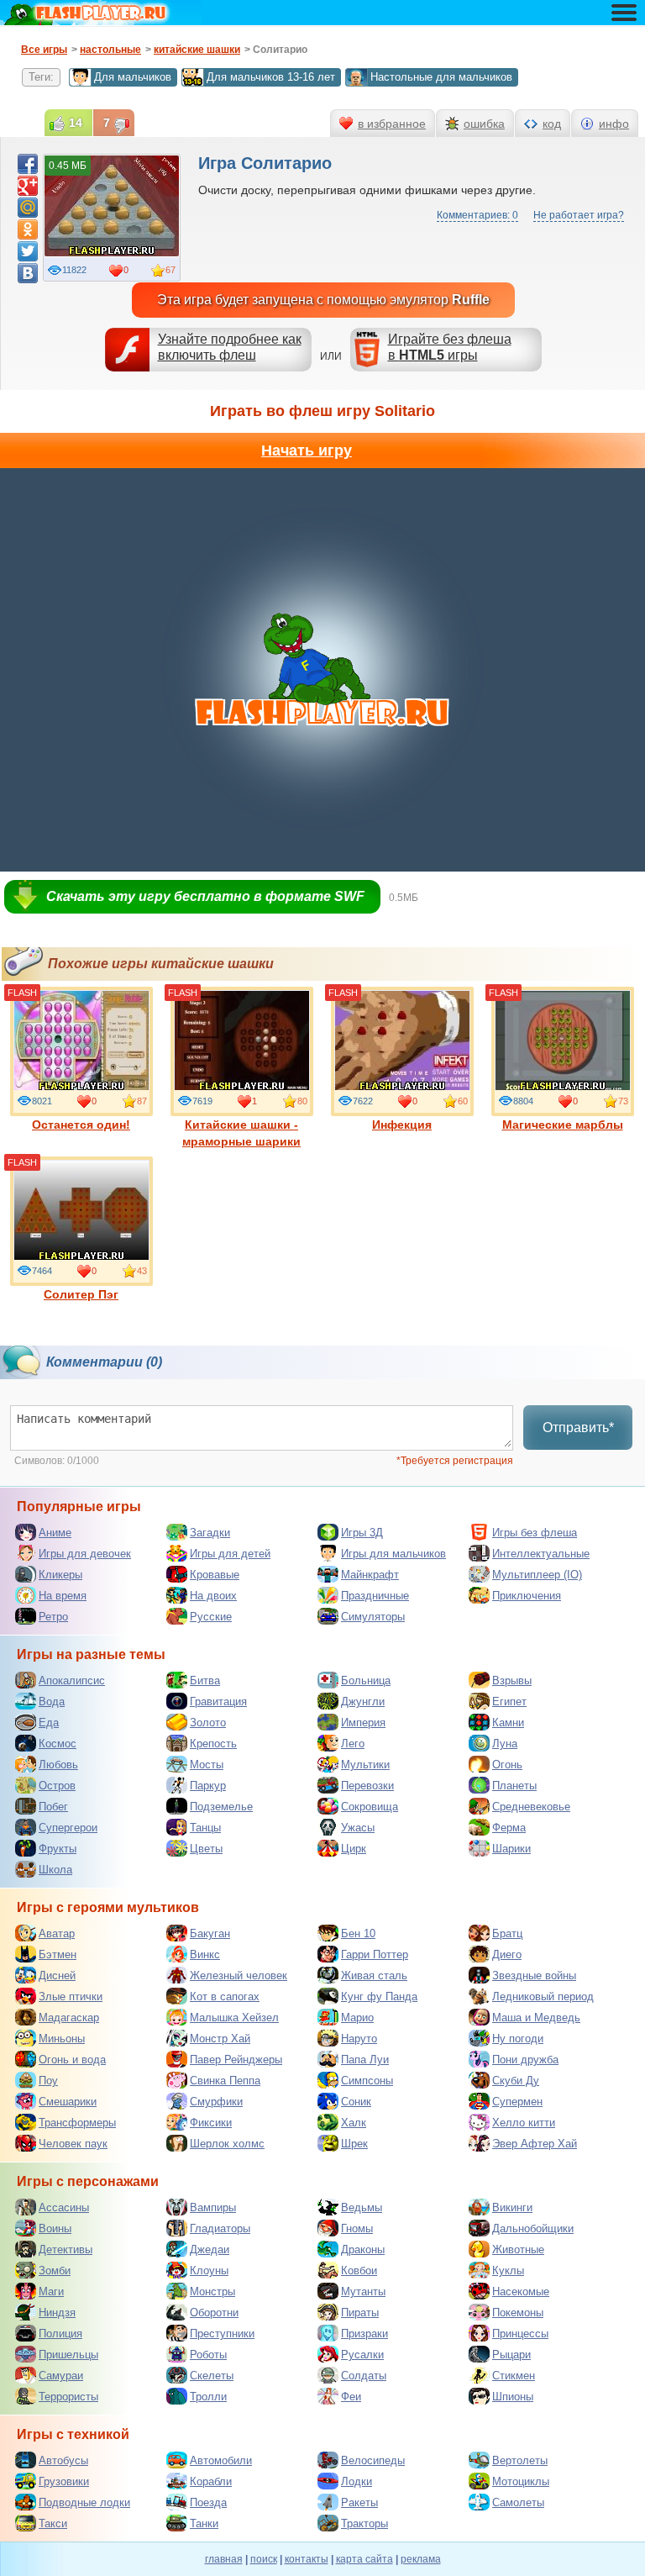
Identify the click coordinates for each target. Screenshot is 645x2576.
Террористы (68, 2397)
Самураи (61, 2376)
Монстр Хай (220, 2039)
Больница (366, 1680)
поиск (264, 2559)
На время (63, 1596)
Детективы (66, 2249)
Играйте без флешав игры (450, 347)
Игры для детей (230, 1554)
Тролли (208, 2397)
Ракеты (359, 2502)
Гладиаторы (220, 2228)
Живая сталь (374, 1975)
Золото (208, 1723)
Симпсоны (367, 2081)
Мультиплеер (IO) (537, 1575)
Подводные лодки (84, 2502)
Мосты (207, 1765)
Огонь (507, 1765)
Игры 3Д (362, 1533)
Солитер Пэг (81, 1294)
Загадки (210, 1533)
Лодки (357, 2481)
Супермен (517, 2102)
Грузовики (64, 2481)
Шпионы (513, 2397)
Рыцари (511, 2355)
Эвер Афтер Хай (535, 2144)
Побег (53, 1807)
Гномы (357, 2228)
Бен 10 (358, 1933)
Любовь (58, 1765)
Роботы (208, 2355)
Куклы (508, 2270)
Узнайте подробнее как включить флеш (230, 347)
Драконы (363, 2249)
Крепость (213, 1744)
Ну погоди (518, 2039)
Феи (351, 2397)
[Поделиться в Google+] (28, 186)
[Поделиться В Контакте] (28, 273)
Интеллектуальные (541, 1554)
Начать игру (307, 450)
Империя (363, 1723)
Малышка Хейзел (234, 2018)
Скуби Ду (516, 2081)
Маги (51, 2292)
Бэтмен (58, 1954)
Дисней (57, 1975)
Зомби (55, 2270)
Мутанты (363, 2292)
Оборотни (214, 2313)
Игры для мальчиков (393, 1554)
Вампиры (213, 2207)
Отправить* (578, 1428)
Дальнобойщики (533, 2228)
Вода (52, 1702)
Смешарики (68, 2102)
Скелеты (212, 2376)
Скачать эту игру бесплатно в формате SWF (205, 896)
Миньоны (62, 2039)
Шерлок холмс (227, 2144)
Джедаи (210, 2249)
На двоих (213, 1596)
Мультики (365, 1765)
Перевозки (367, 1786)
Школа (55, 1870)
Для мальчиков (133, 77)
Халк (354, 2123)
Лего (353, 1744)
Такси (53, 2523)
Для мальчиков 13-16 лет (271, 77)
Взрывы (512, 1680)
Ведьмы (362, 2207)
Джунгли (363, 1702)
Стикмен (514, 2376)
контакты (307, 2559)
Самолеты (518, 2502)
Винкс (205, 1954)
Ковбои (359, 2270)
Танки (204, 2523)
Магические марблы (563, 1125)
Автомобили (221, 2460)
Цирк (354, 1849)
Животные (518, 2249)
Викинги (512, 2207)
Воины (55, 2228)
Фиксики (211, 2123)
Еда (49, 1723)
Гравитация (218, 1702)
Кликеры (60, 1575)
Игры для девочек (85, 1554)
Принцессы (520, 2334)
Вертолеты (520, 2460)
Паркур (208, 1786)
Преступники (222, 2334)
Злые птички (71, 1997)
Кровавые (215, 1575)
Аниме (55, 1533)
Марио (357, 2018)
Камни (508, 1723)
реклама (421, 2559)
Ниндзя (57, 2313)
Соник (356, 2102)
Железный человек (239, 1975)
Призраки (364, 2334)
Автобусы (63, 2460)
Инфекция (402, 1125)
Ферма (509, 1828)
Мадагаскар (69, 2018)
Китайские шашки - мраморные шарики (241, 1133)
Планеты (514, 1786)
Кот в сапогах (225, 1997)
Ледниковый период (543, 1997)
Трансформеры (77, 2123)
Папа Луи (365, 2060)
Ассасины (64, 2207)
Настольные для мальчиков (441, 77)
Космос (58, 1744)
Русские (211, 1617)
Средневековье (531, 1807)
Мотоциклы (521, 2481)
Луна (505, 1744)
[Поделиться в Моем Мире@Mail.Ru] (28, 208)
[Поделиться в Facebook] (28, 164)
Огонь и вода (72, 2060)
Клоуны (209, 2270)
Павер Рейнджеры (236, 2060)
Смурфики (216, 2102)
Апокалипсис (72, 1680)
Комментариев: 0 (477, 215)
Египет (509, 1702)
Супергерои (68, 1828)
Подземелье (221, 1807)
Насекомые (521, 2292)
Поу (48, 2081)
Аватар (57, 1933)
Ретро (53, 1617)
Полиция (60, 2334)
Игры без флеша (535, 1533)
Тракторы (364, 2523)
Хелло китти (524, 2123)
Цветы (206, 1849)
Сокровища (370, 1807)
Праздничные (375, 1596)
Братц (507, 1933)
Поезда (208, 2502)
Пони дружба (525, 2060)
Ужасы (358, 1828)
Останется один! (81, 1125)
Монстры (212, 2292)
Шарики (511, 1849)
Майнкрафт (370, 1575)
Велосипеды (373, 2460)
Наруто (359, 2039)
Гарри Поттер (375, 1954)
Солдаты (364, 2376)
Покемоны (518, 2313)
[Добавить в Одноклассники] (28, 229)
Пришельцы (68, 2355)
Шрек (354, 2144)
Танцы (205, 1828)
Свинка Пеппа (225, 2081)
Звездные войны (534, 1975)
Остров (57, 1786)
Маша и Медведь (536, 2018)
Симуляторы (373, 1617)
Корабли (211, 2481)
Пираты (360, 2313)
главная (224, 2559)
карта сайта (364, 2559)
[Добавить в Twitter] (28, 251)
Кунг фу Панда (379, 1997)
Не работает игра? (579, 215)
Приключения (527, 1596)
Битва (205, 1680)
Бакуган (210, 1933)
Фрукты (58, 1849)
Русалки (362, 2355)
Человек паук (73, 2144)
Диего (507, 1954)
